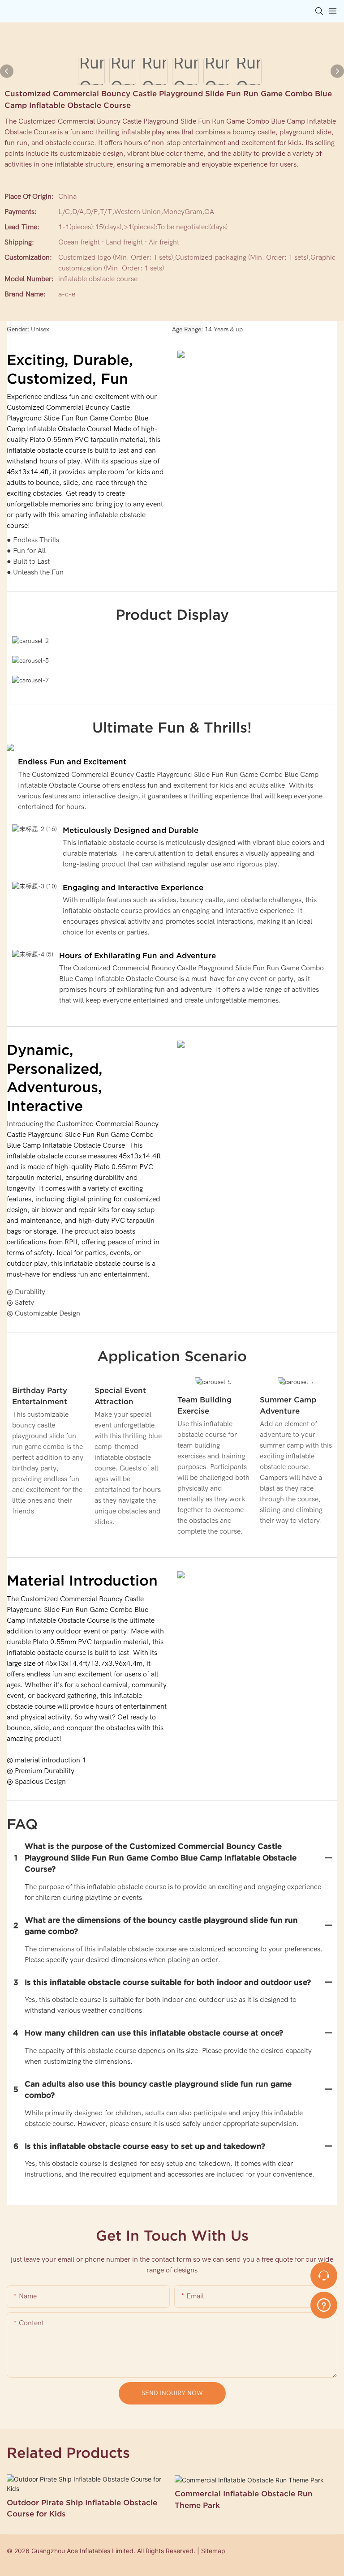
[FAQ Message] (324, 2304)
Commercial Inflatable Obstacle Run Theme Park (244, 2499)
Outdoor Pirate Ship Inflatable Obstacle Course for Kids (82, 2508)
